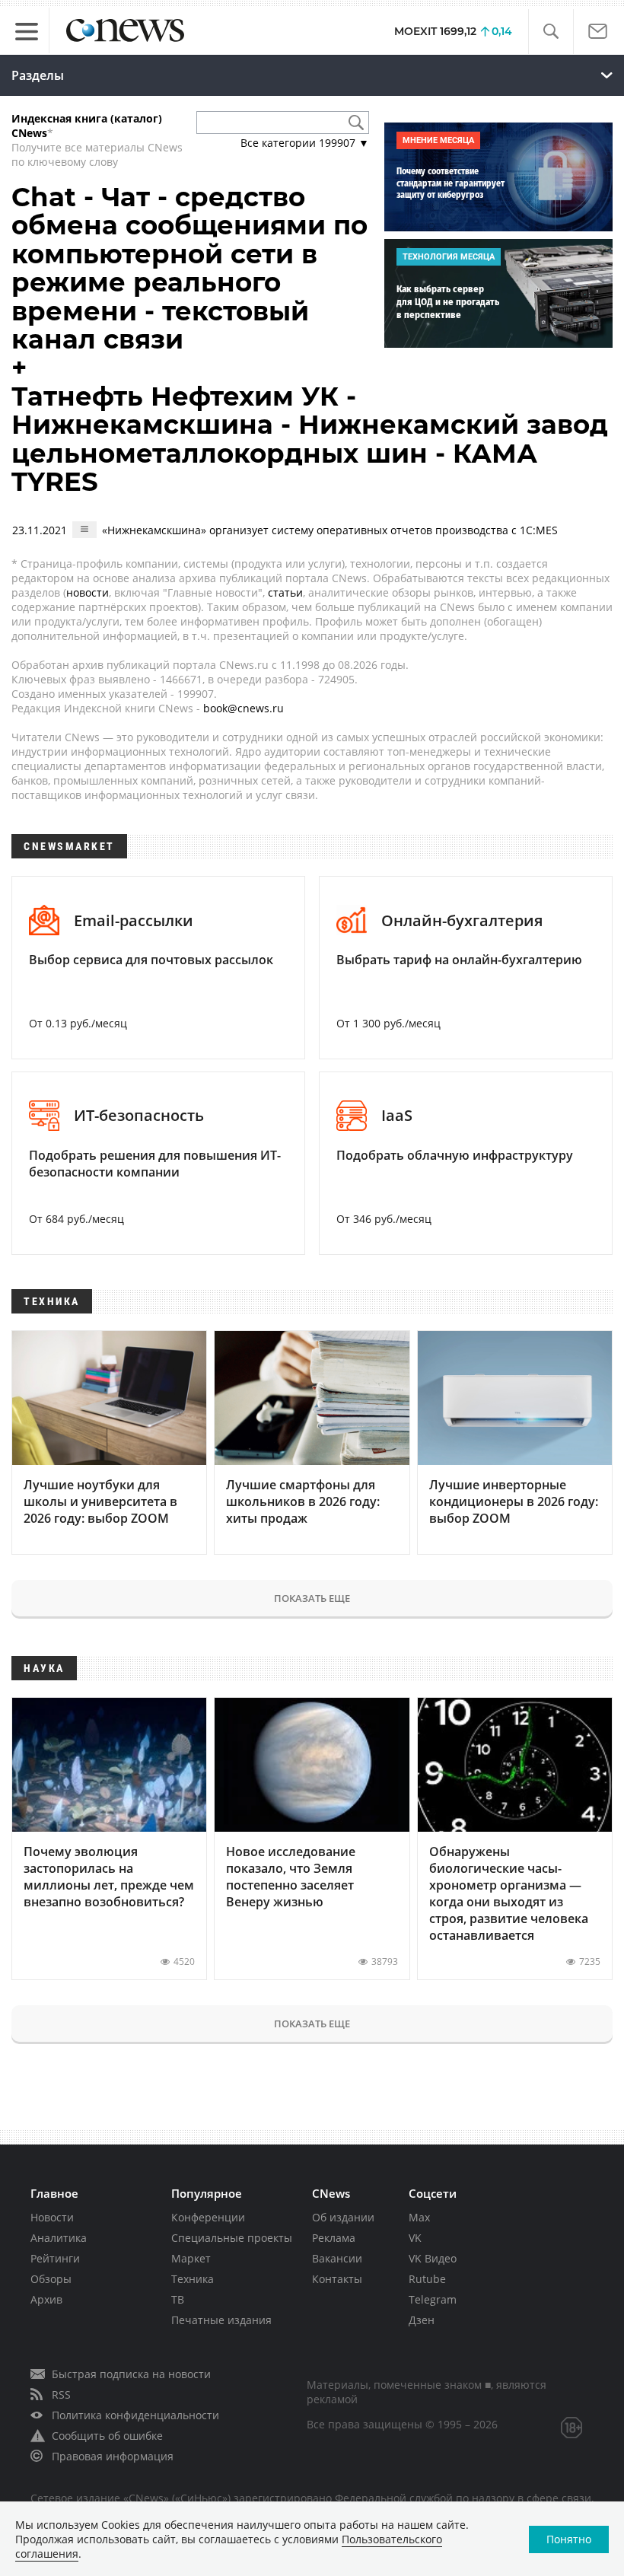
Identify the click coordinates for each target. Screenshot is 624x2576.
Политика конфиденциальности (135, 2415)
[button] (551, 32)
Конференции (208, 2217)
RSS (61, 2395)
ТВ (178, 2299)
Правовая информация (113, 2456)
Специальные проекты (232, 2238)
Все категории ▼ (305, 143)
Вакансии (337, 2258)
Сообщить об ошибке (107, 2436)
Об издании (343, 2217)
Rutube (427, 2279)
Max (419, 2217)
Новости (52, 2217)
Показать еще (312, 1598)
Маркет (191, 2258)
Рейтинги (55, 2258)
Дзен (422, 2320)
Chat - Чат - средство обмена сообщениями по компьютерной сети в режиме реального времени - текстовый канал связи (189, 268)
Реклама (334, 2238)
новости (88, 592)
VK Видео (433, 2258)
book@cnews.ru (244, 708)
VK (415, 2238)
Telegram (433, 2299)
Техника (193, 2279)
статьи (285, 592)
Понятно (569, 2539)
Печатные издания (221, 2320)
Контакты (337, 2279)
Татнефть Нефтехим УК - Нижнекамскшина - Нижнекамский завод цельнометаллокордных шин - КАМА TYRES (310, 439)
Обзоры (51, 2279)
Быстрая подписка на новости (131, 2374)
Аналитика (59, 2238)
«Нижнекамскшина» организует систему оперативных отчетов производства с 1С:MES (330, 530)
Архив (46, 2299)
